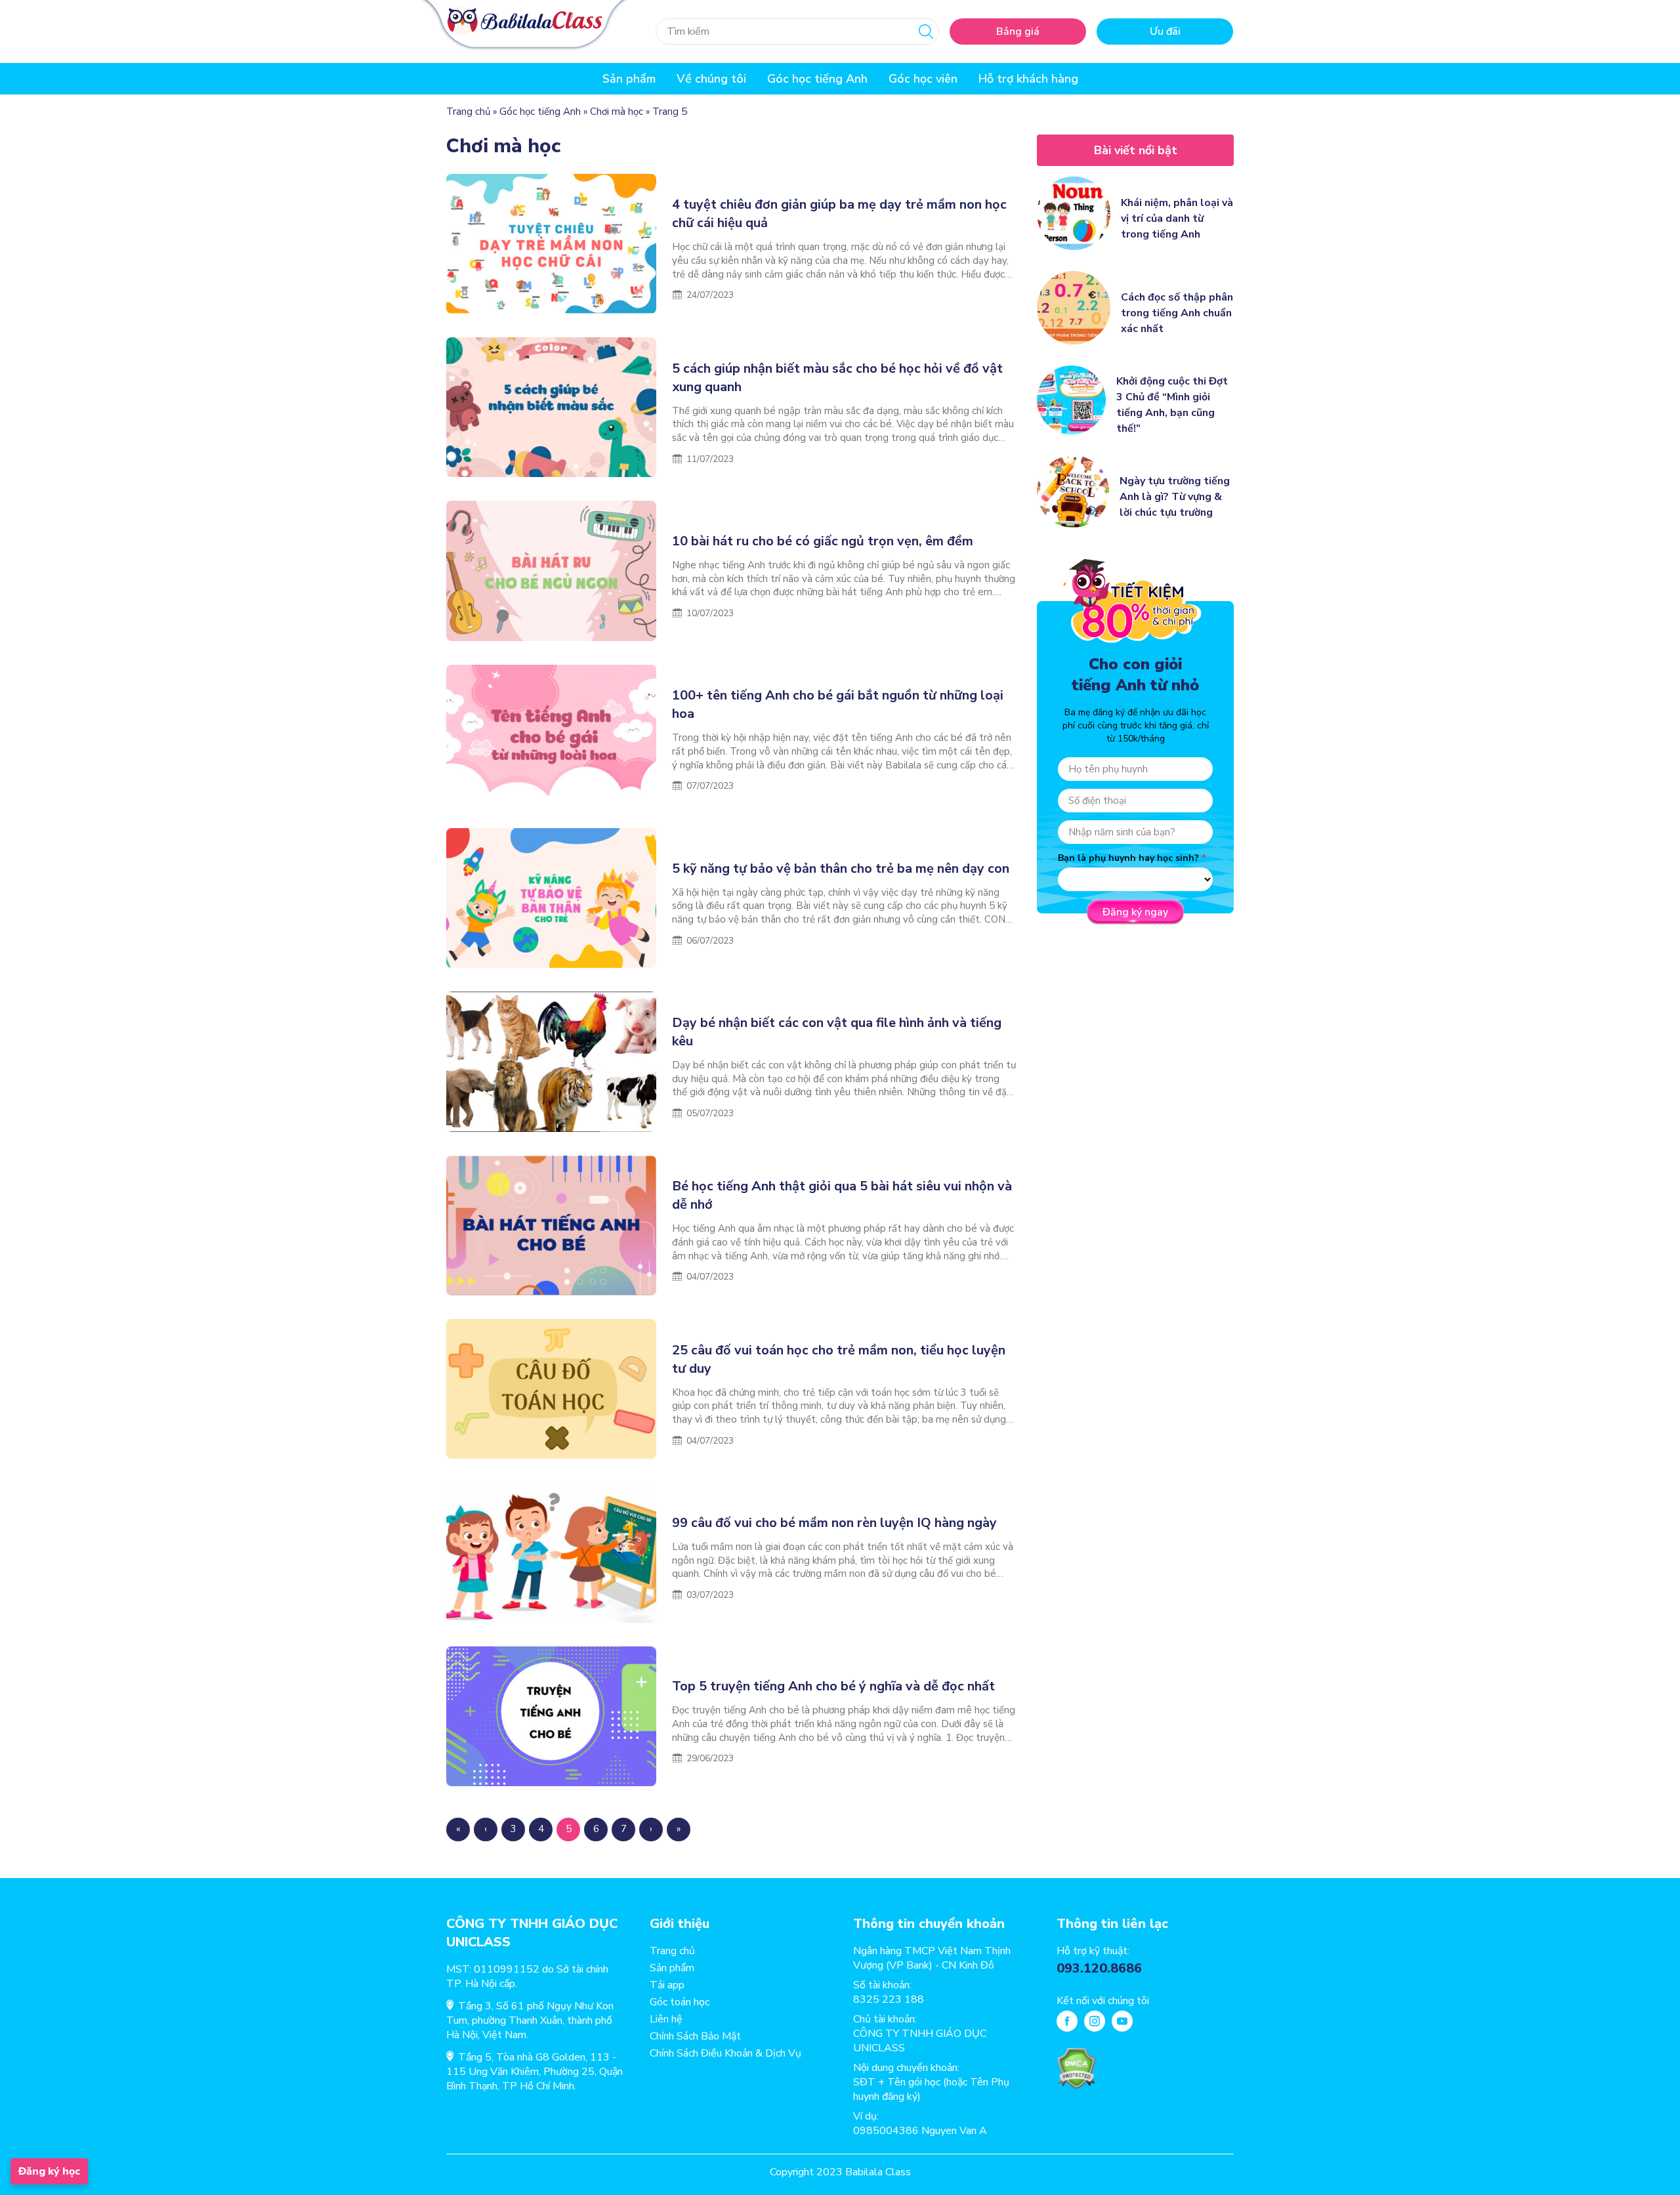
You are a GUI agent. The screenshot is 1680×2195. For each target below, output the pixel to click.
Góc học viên (923, 79)
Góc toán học (680, 2002)
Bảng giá (1018, 31)
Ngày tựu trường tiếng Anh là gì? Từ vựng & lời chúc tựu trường (1175, 497)
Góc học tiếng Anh (817, 79)
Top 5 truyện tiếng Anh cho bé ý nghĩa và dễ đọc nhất (833, 1686)
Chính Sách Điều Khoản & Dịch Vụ (725, 2053)
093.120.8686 (1099, 1968)
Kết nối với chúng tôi (1103, 2001)
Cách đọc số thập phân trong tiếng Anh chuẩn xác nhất (1177, 313)
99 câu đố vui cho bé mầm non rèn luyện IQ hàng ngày (834, 1523)
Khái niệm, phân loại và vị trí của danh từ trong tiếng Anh (1177, 219)
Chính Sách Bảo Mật (695, 2036)
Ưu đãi (1165, 31)
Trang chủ (468, 112)
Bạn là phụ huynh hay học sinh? (1128, 858)
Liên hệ (666, 2019)
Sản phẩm (672, 1968)
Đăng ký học (49, 2171)
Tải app (667, 1985)
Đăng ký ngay (1135, 912)
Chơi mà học (617, 112)
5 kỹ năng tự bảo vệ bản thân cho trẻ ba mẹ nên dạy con (842, 868)
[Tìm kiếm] (926, 31)
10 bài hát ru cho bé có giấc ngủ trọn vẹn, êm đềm (823, 541)
